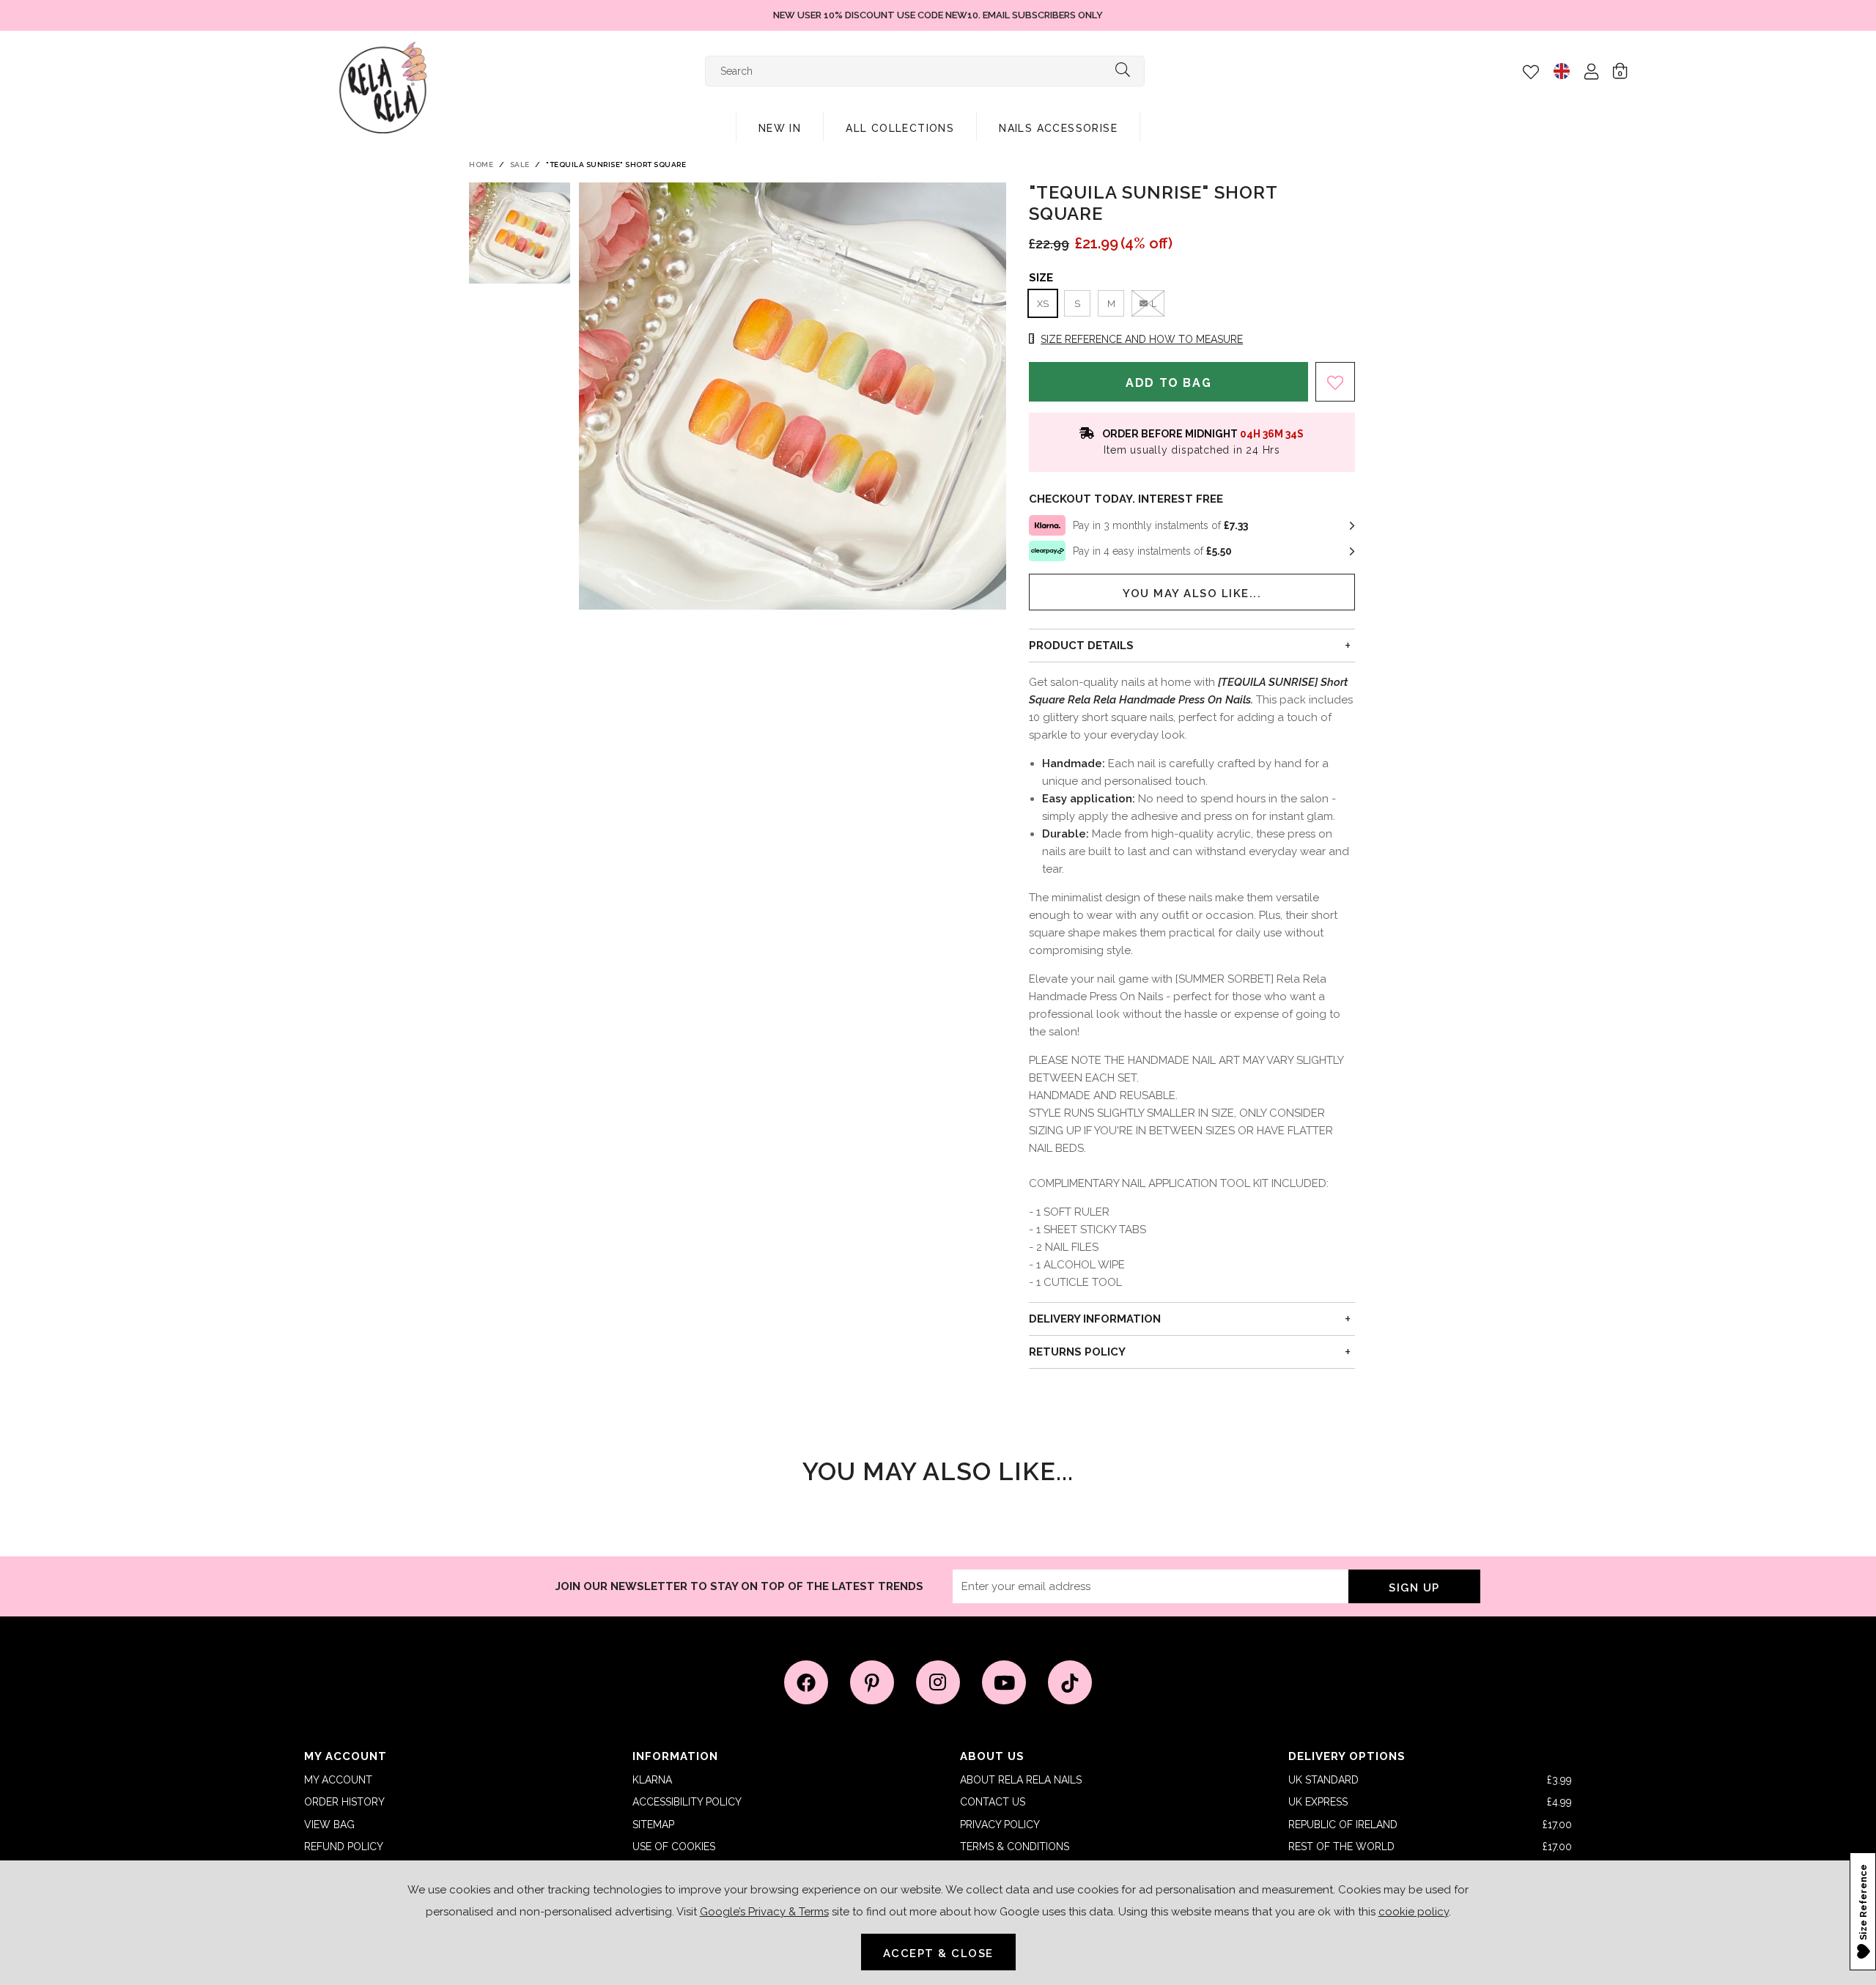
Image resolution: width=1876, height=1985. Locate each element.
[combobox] (925, 71)
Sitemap (653, 1825)
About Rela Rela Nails (1021, 1780)
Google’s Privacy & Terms (764, 1912)
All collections (900, 128)
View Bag (329, 1825)
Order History (344, 1802)
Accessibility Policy (687, 1802)
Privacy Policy (1000, 1825)
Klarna (652, 1780)
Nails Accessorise (1058, 128)
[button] (1620, 70)
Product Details (1081, 646)
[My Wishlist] (1531, 72)
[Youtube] (1004, 1682)
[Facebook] (806, 1682)
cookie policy (1414, 1912)
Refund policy (344, 1847)
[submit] (1123, 71)
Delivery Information (1095, 1319)
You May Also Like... (1192, 594)
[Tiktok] (1070, 1682)
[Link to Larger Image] (793, 396)
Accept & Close (938, 1953)
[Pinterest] (872, 1682)
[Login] (1591, 71)
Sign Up (1414, 1588)
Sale (520, 165)
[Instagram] (938, 1682)
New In (780, 128)
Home (481, 165)
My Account (338, 1780)
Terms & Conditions (1015, 1847)
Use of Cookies (674, 1847)
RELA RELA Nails (383, 88)
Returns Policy (1077, 1352)
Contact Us (993, 1802)
